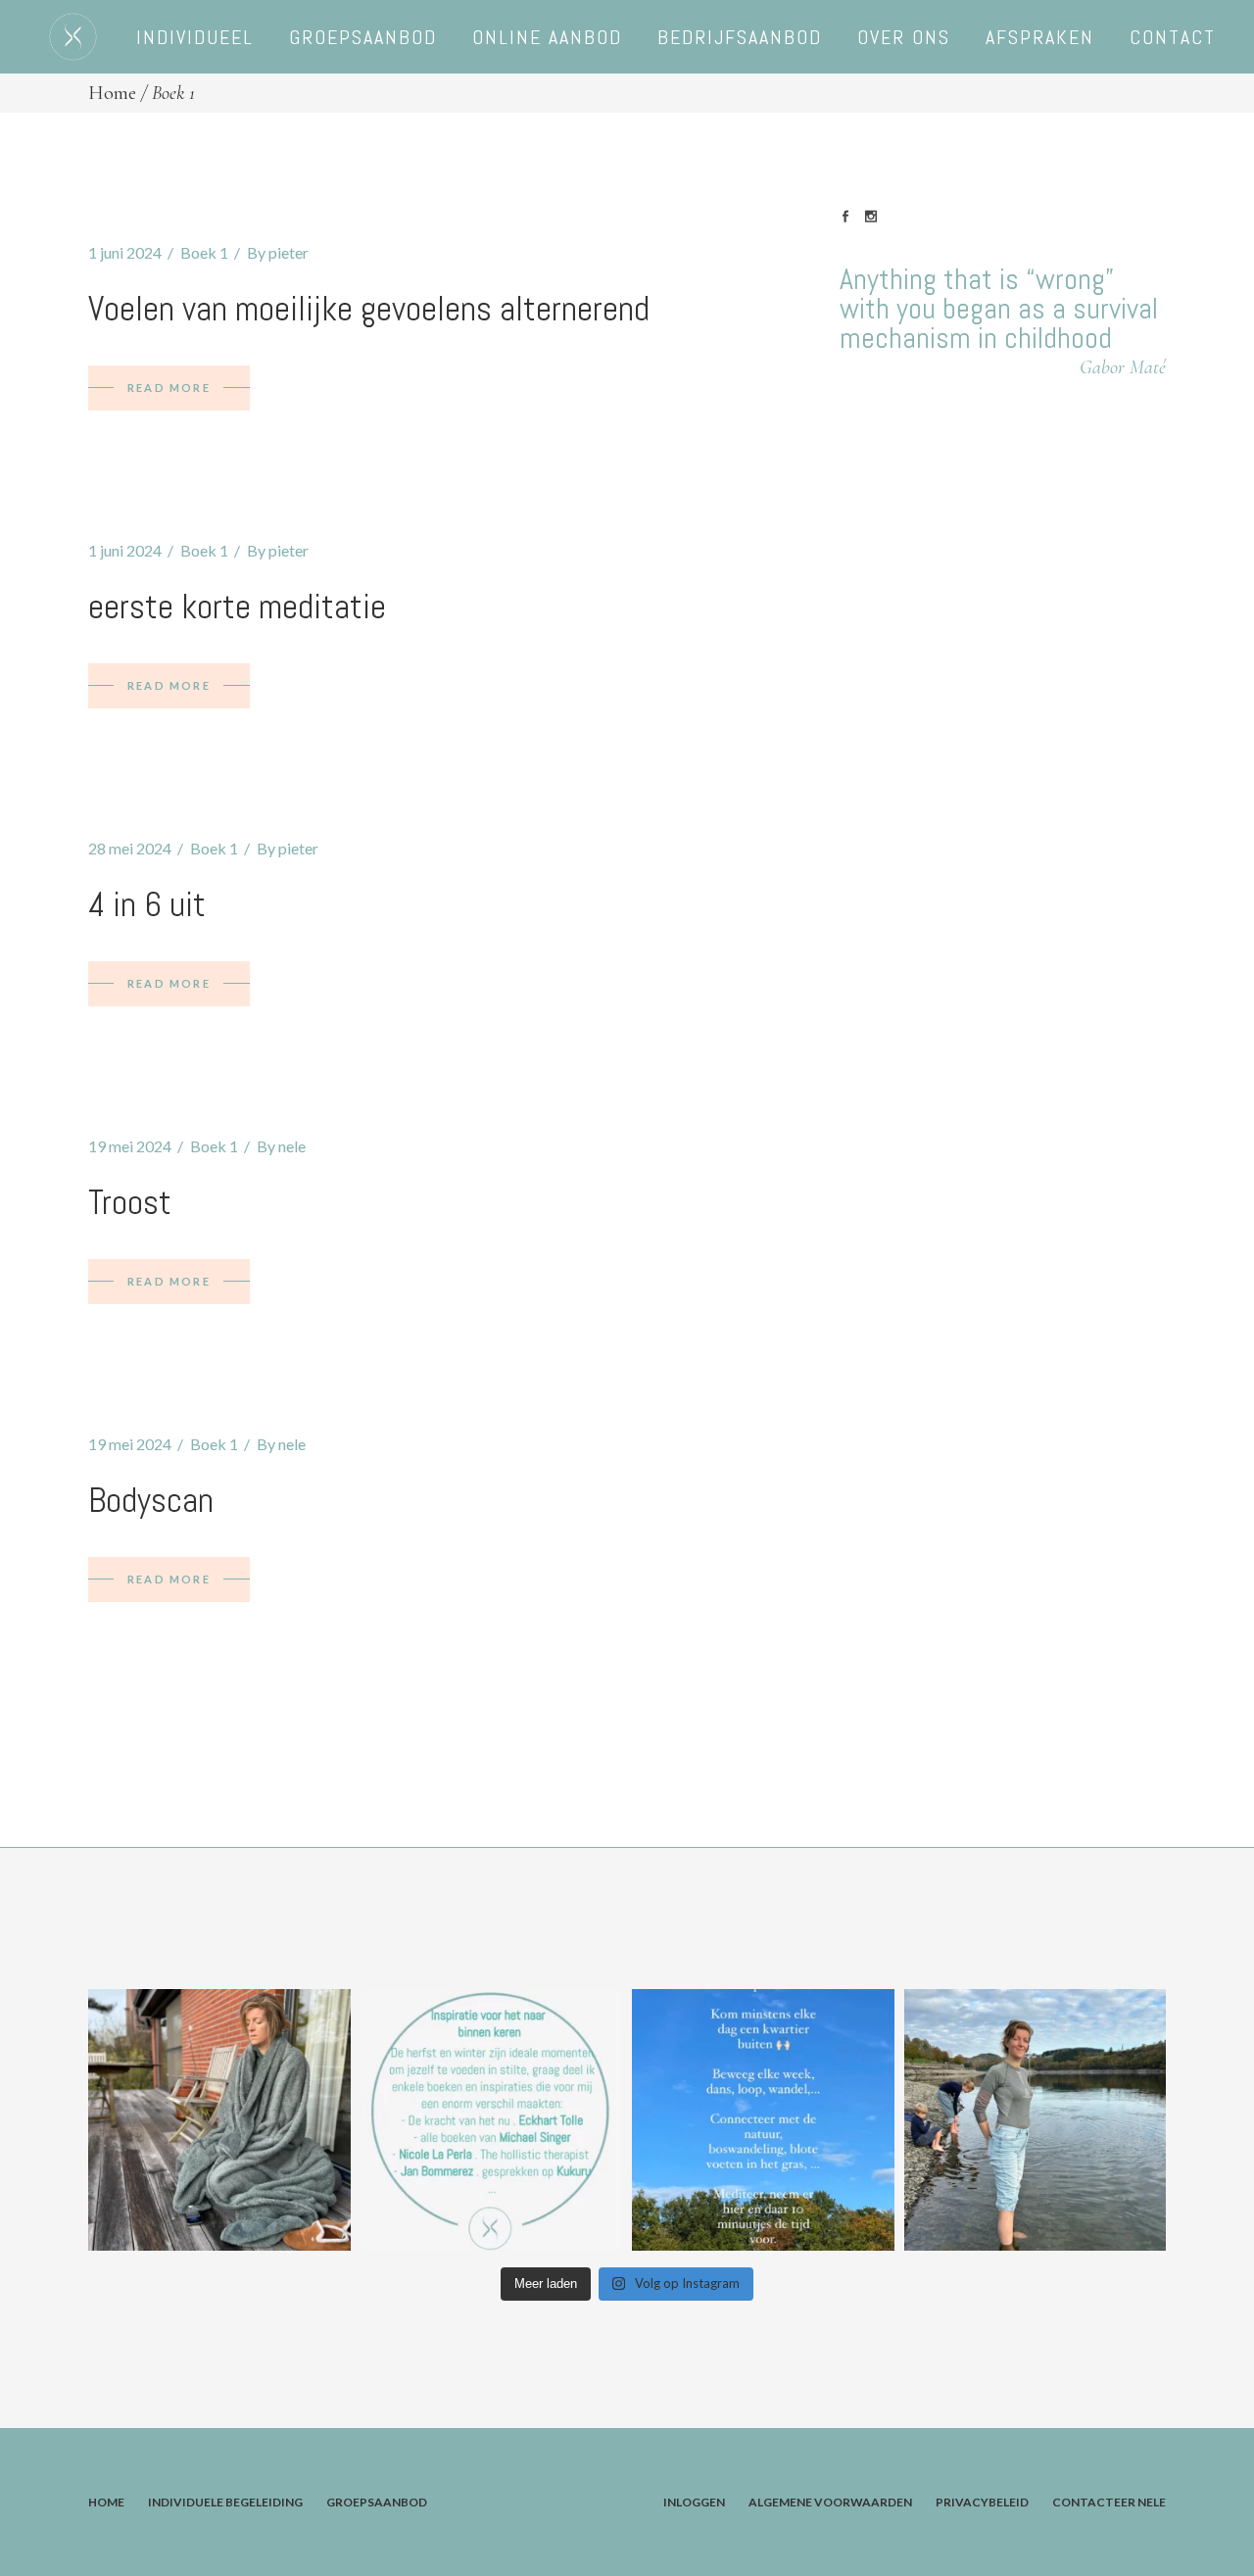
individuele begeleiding (225, 2502)
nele (292, 1146)
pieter (289, 252)
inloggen (694, 2502)
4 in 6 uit (147, 904)
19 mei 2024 (130, 1146)
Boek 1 (204, 252)
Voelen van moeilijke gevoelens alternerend (369, 309)
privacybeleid (982, 2502)
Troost (130, 1202)
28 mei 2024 (130, 848)
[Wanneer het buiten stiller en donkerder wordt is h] (492, 2120)
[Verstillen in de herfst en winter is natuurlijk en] (763, 2120)
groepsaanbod (377, 2502)
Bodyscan (151, 1500)
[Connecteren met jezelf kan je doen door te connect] (1036, 2120)
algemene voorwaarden (830, 2502)
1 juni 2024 (125, 252)
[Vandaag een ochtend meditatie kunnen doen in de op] (219, 2120)
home (106, 2502)
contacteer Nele (1109, 2502)
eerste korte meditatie (237, 607)
